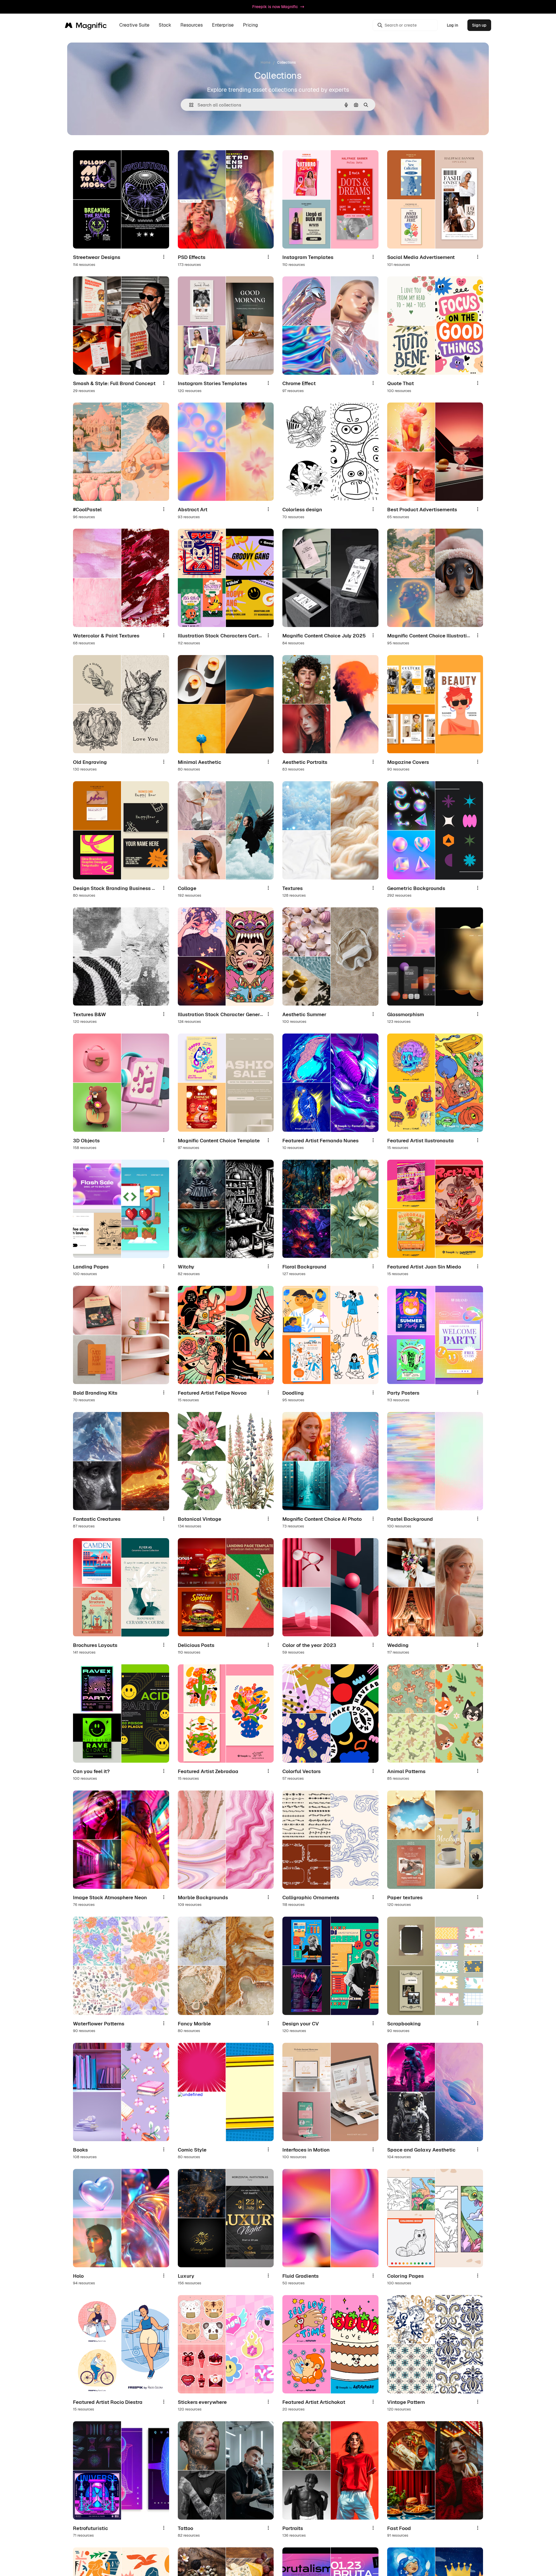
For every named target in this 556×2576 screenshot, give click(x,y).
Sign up (479, 25)
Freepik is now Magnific (275, 7)
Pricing (250, 25)
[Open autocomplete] (189, 105)
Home (266, 62)
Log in (452, 25)
